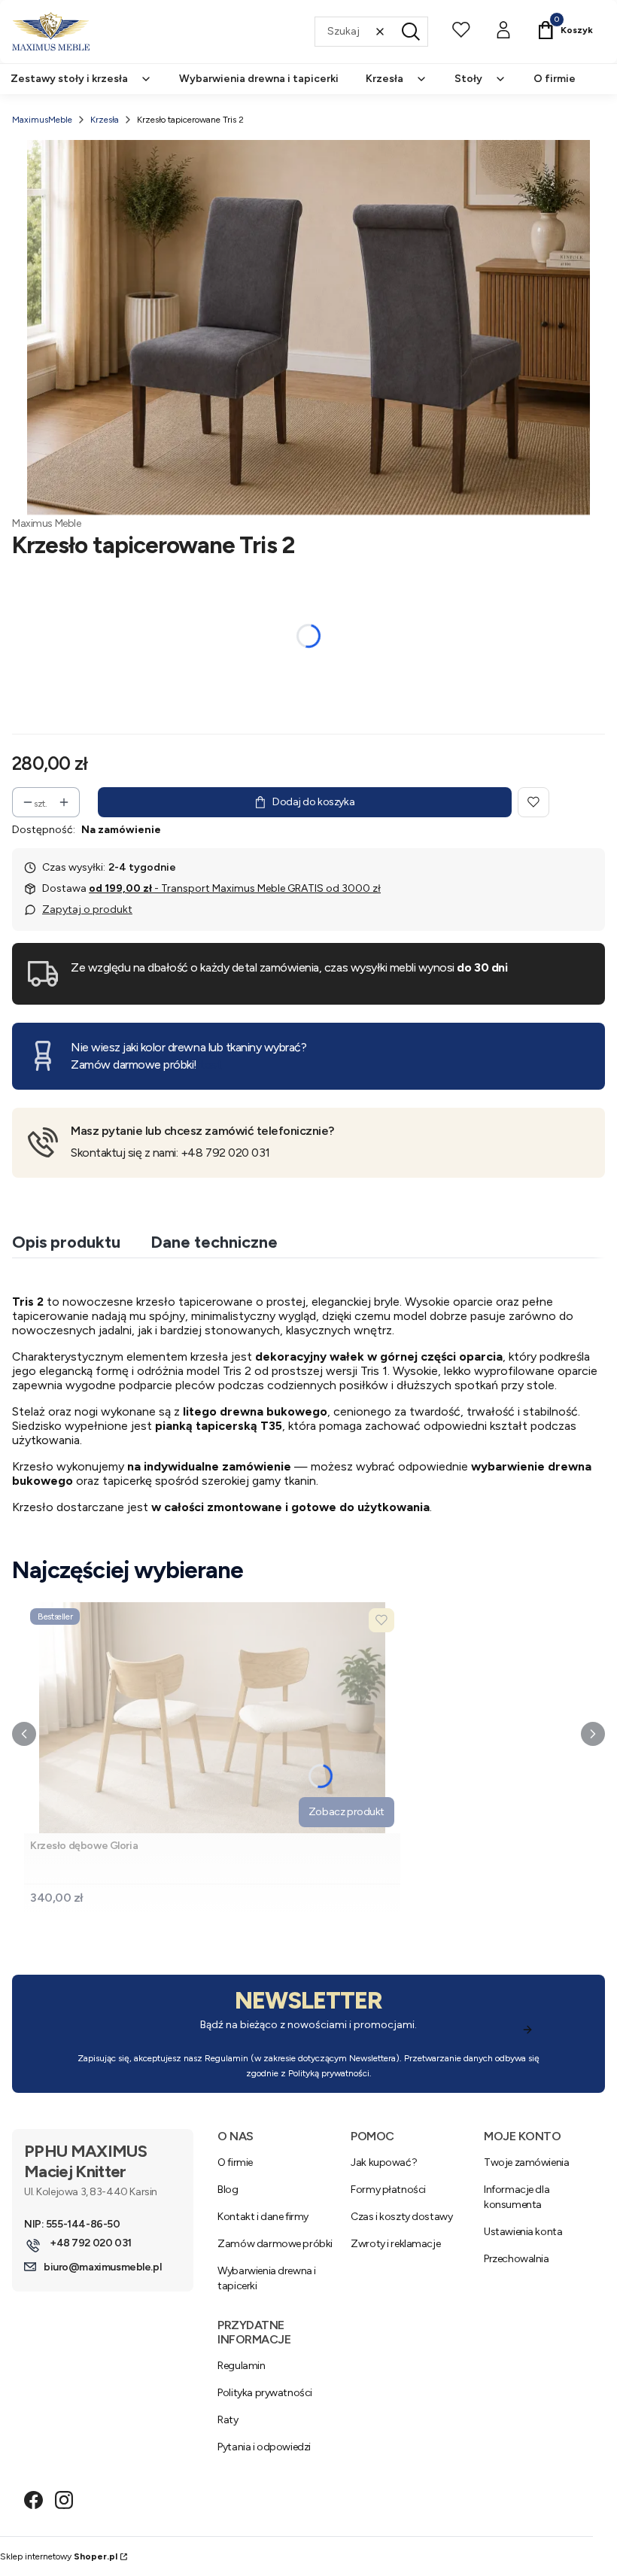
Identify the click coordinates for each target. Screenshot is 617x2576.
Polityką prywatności (329, 2073)
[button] (411, 32)
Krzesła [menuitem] (384, 79)
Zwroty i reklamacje (395, 2244)
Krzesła (105, 120)
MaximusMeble (42, 120)
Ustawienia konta (523, 2232)
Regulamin (226, 2058)
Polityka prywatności (265, 2393)
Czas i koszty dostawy (401, 2217)
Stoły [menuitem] (468, 79)
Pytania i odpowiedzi (264, 2447)
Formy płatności (388, 2190)
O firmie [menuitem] (555, 79)
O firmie (235, 2162)
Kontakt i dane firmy (263, 2217)
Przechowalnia (517, 2259)
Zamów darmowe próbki (275, 2244)
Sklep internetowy (59, 2556)
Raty (228, 2420)
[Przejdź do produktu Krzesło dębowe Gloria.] (212, 1718)
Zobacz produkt (346, 1812)
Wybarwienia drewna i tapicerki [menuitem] (259, 79)
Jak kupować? (384, 2162)
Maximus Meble (47, 523)
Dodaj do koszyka (313, 802)
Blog (228, 2190)
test (210, 1064)
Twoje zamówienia (526, 2162)
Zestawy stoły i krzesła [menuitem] (69, 79)
